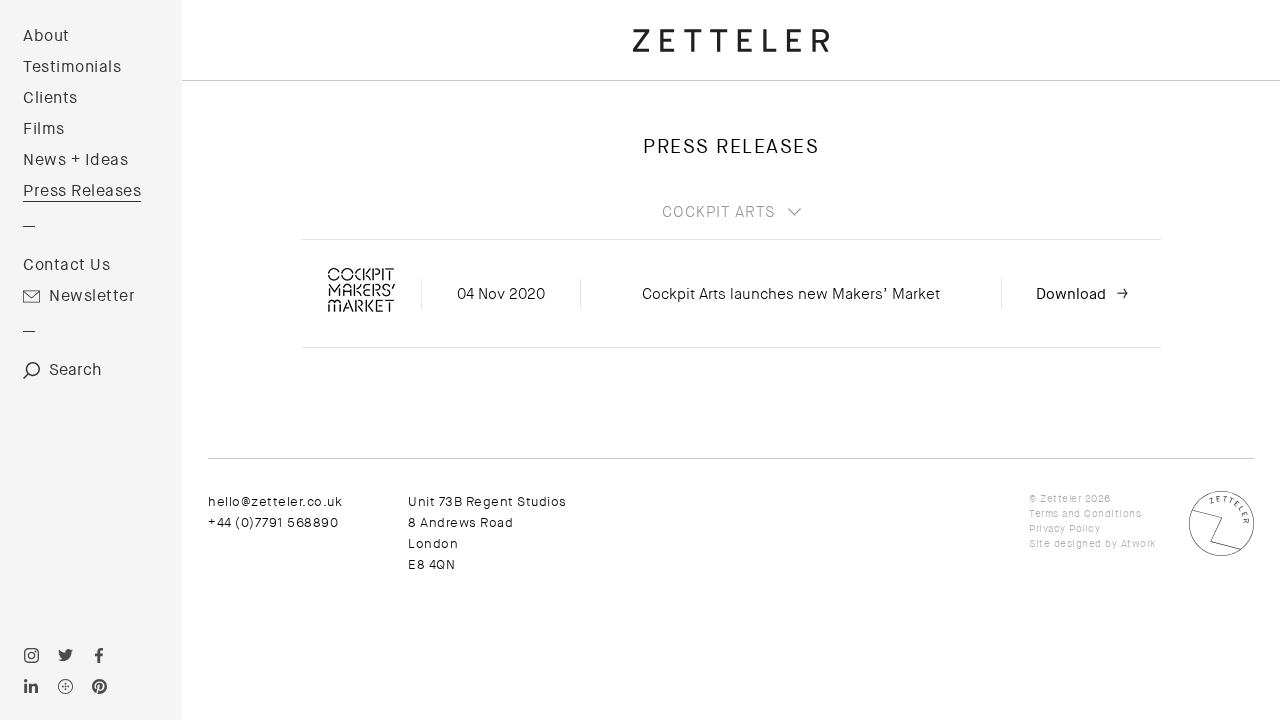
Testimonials (72, 67)
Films (44, 129)
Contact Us (66, 265)
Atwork (1138, 543)
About (46, 36)
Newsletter (92, 296)
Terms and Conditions (1085, 513)
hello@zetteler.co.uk (275, 501)
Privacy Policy (1064, 528)
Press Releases (82, 191)
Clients (50, 98)
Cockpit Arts (718, 212)
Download (1071, 294)
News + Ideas (75, 160)
